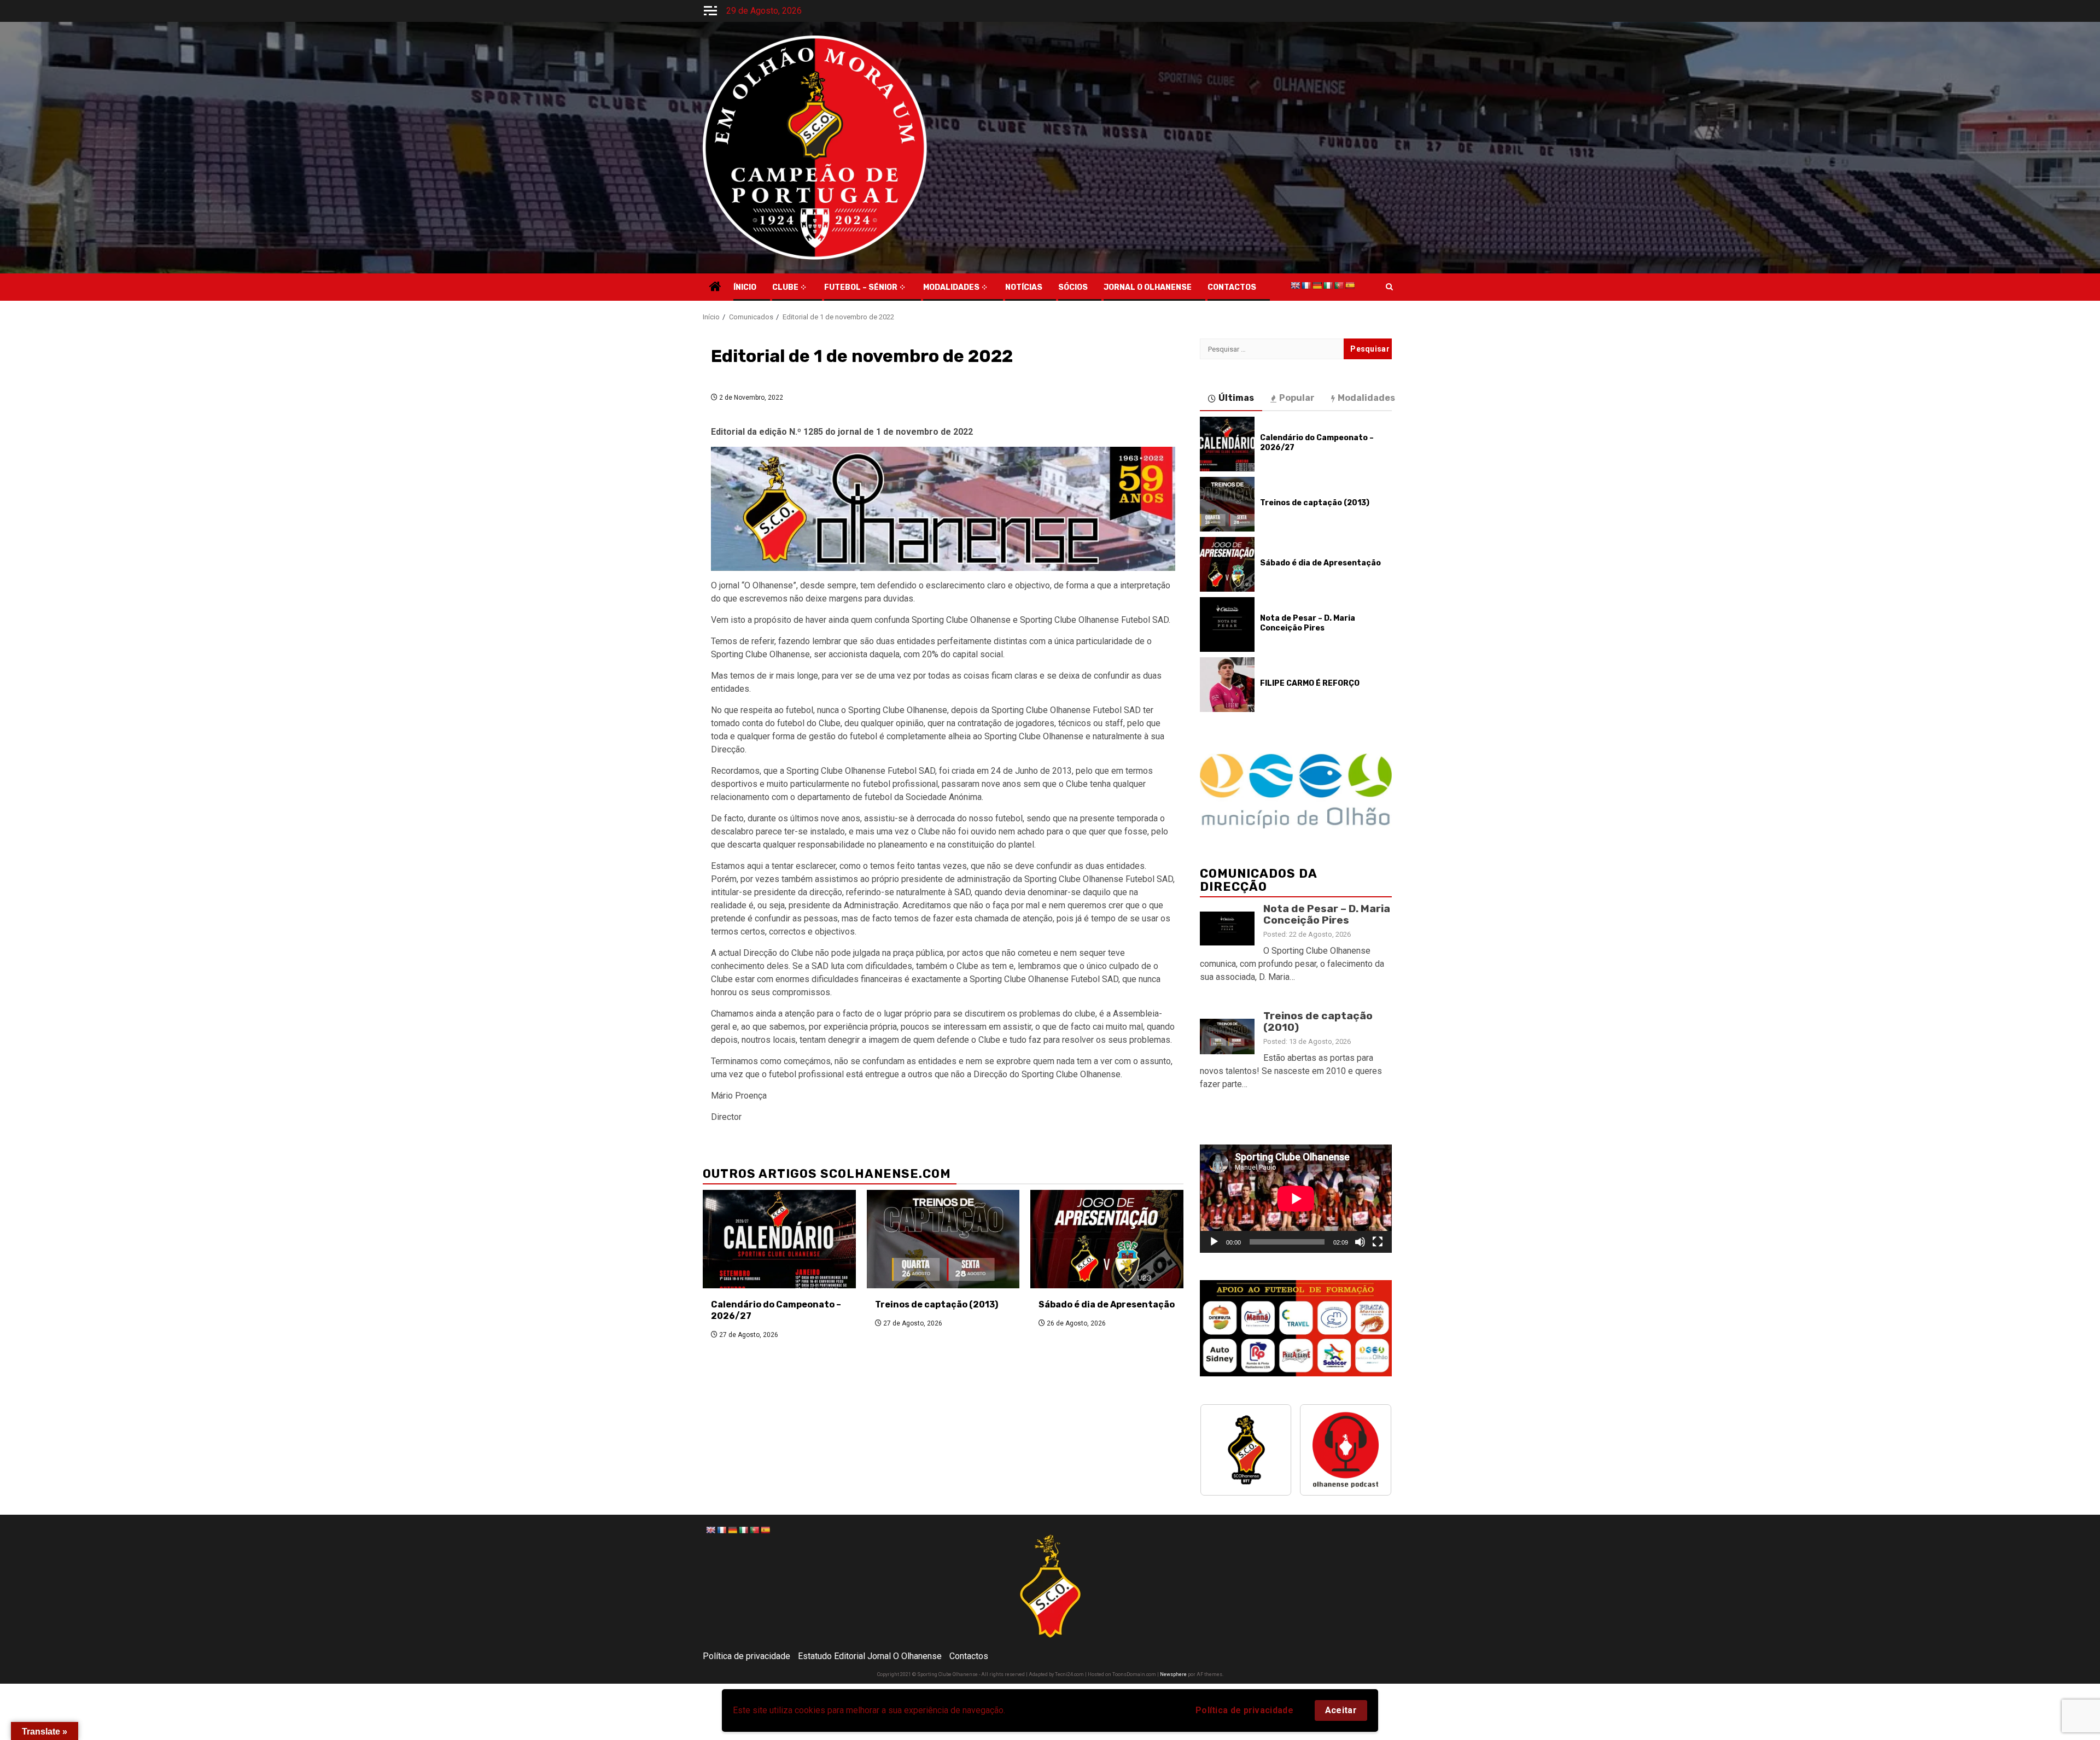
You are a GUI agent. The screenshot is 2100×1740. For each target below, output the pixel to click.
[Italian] (1328, 285)
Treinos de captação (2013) (937, 1304)
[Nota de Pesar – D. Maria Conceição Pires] (1227, 624)
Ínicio (745, 287)
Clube (785, 287)
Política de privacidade (1244, 1710)
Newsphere (1173, 1674)
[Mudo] (1360, 1242)
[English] (1295, 285)
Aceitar (1341, 1710)
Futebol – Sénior (861, 287)
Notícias (1024, 287)
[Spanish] (1350, 285)
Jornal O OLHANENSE (1148, 287)
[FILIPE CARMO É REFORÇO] (1227, 685)
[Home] (715, 288)
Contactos (969, 1656)
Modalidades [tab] (1366, 398)
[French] (1306, 285)
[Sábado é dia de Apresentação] (1107, 1239)
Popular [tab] (1297, 398)
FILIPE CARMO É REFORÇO (1310, 683)
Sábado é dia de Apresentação (1107, 1304)
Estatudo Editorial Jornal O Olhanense (870, 1656)
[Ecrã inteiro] (1378, 1242)
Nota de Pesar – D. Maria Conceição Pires (1308, 623)
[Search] (1389, 287)
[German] (1317, 285)
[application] (1296, 1198)
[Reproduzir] (1214, 1242)
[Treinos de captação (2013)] (943, 1239)
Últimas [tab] (1236, 398)
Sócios (1073, 287)
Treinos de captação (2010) (1318, 1021)
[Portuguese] (1339, 285)
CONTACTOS (1232, 287)
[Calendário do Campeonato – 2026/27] (779, 1239)
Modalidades (951, 287)
